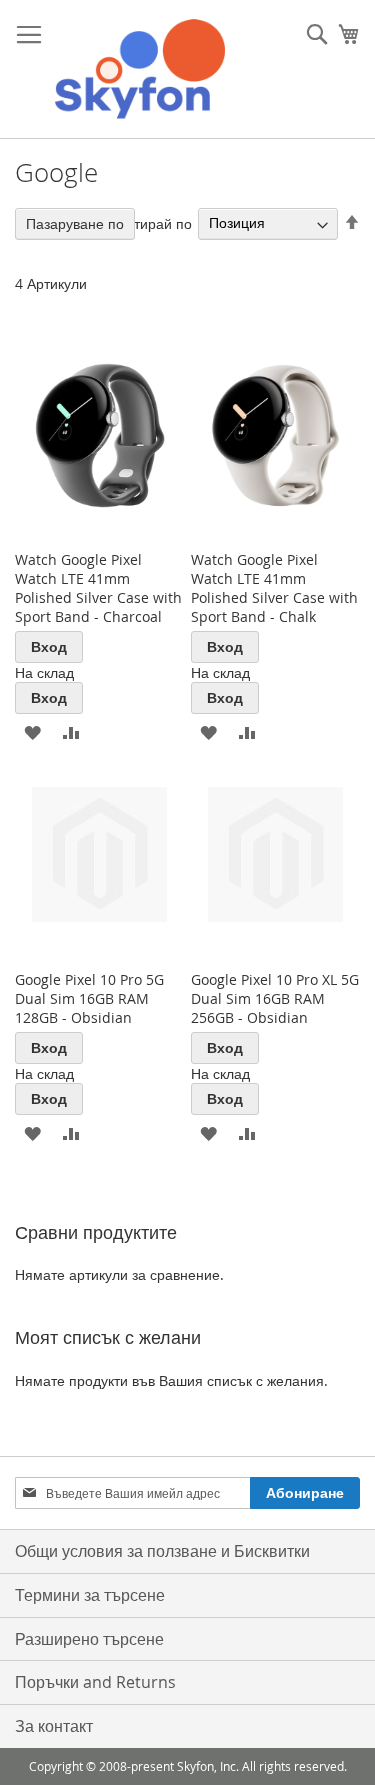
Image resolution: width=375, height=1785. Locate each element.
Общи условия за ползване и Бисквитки (162, 1551)
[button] (32, 731)
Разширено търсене (89, 1639)
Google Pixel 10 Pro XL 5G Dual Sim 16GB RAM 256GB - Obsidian (275, 998)
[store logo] (140, 69)
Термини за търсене (90, 1595)
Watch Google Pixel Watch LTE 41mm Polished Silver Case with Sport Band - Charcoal (98, 588)
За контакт (54, 1726)
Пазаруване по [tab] (75, 223)
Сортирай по (150, 222)
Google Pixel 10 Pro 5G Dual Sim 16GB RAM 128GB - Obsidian (89, 998)
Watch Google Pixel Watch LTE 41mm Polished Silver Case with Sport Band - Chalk (274, 588)
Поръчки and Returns (95, 1682)
